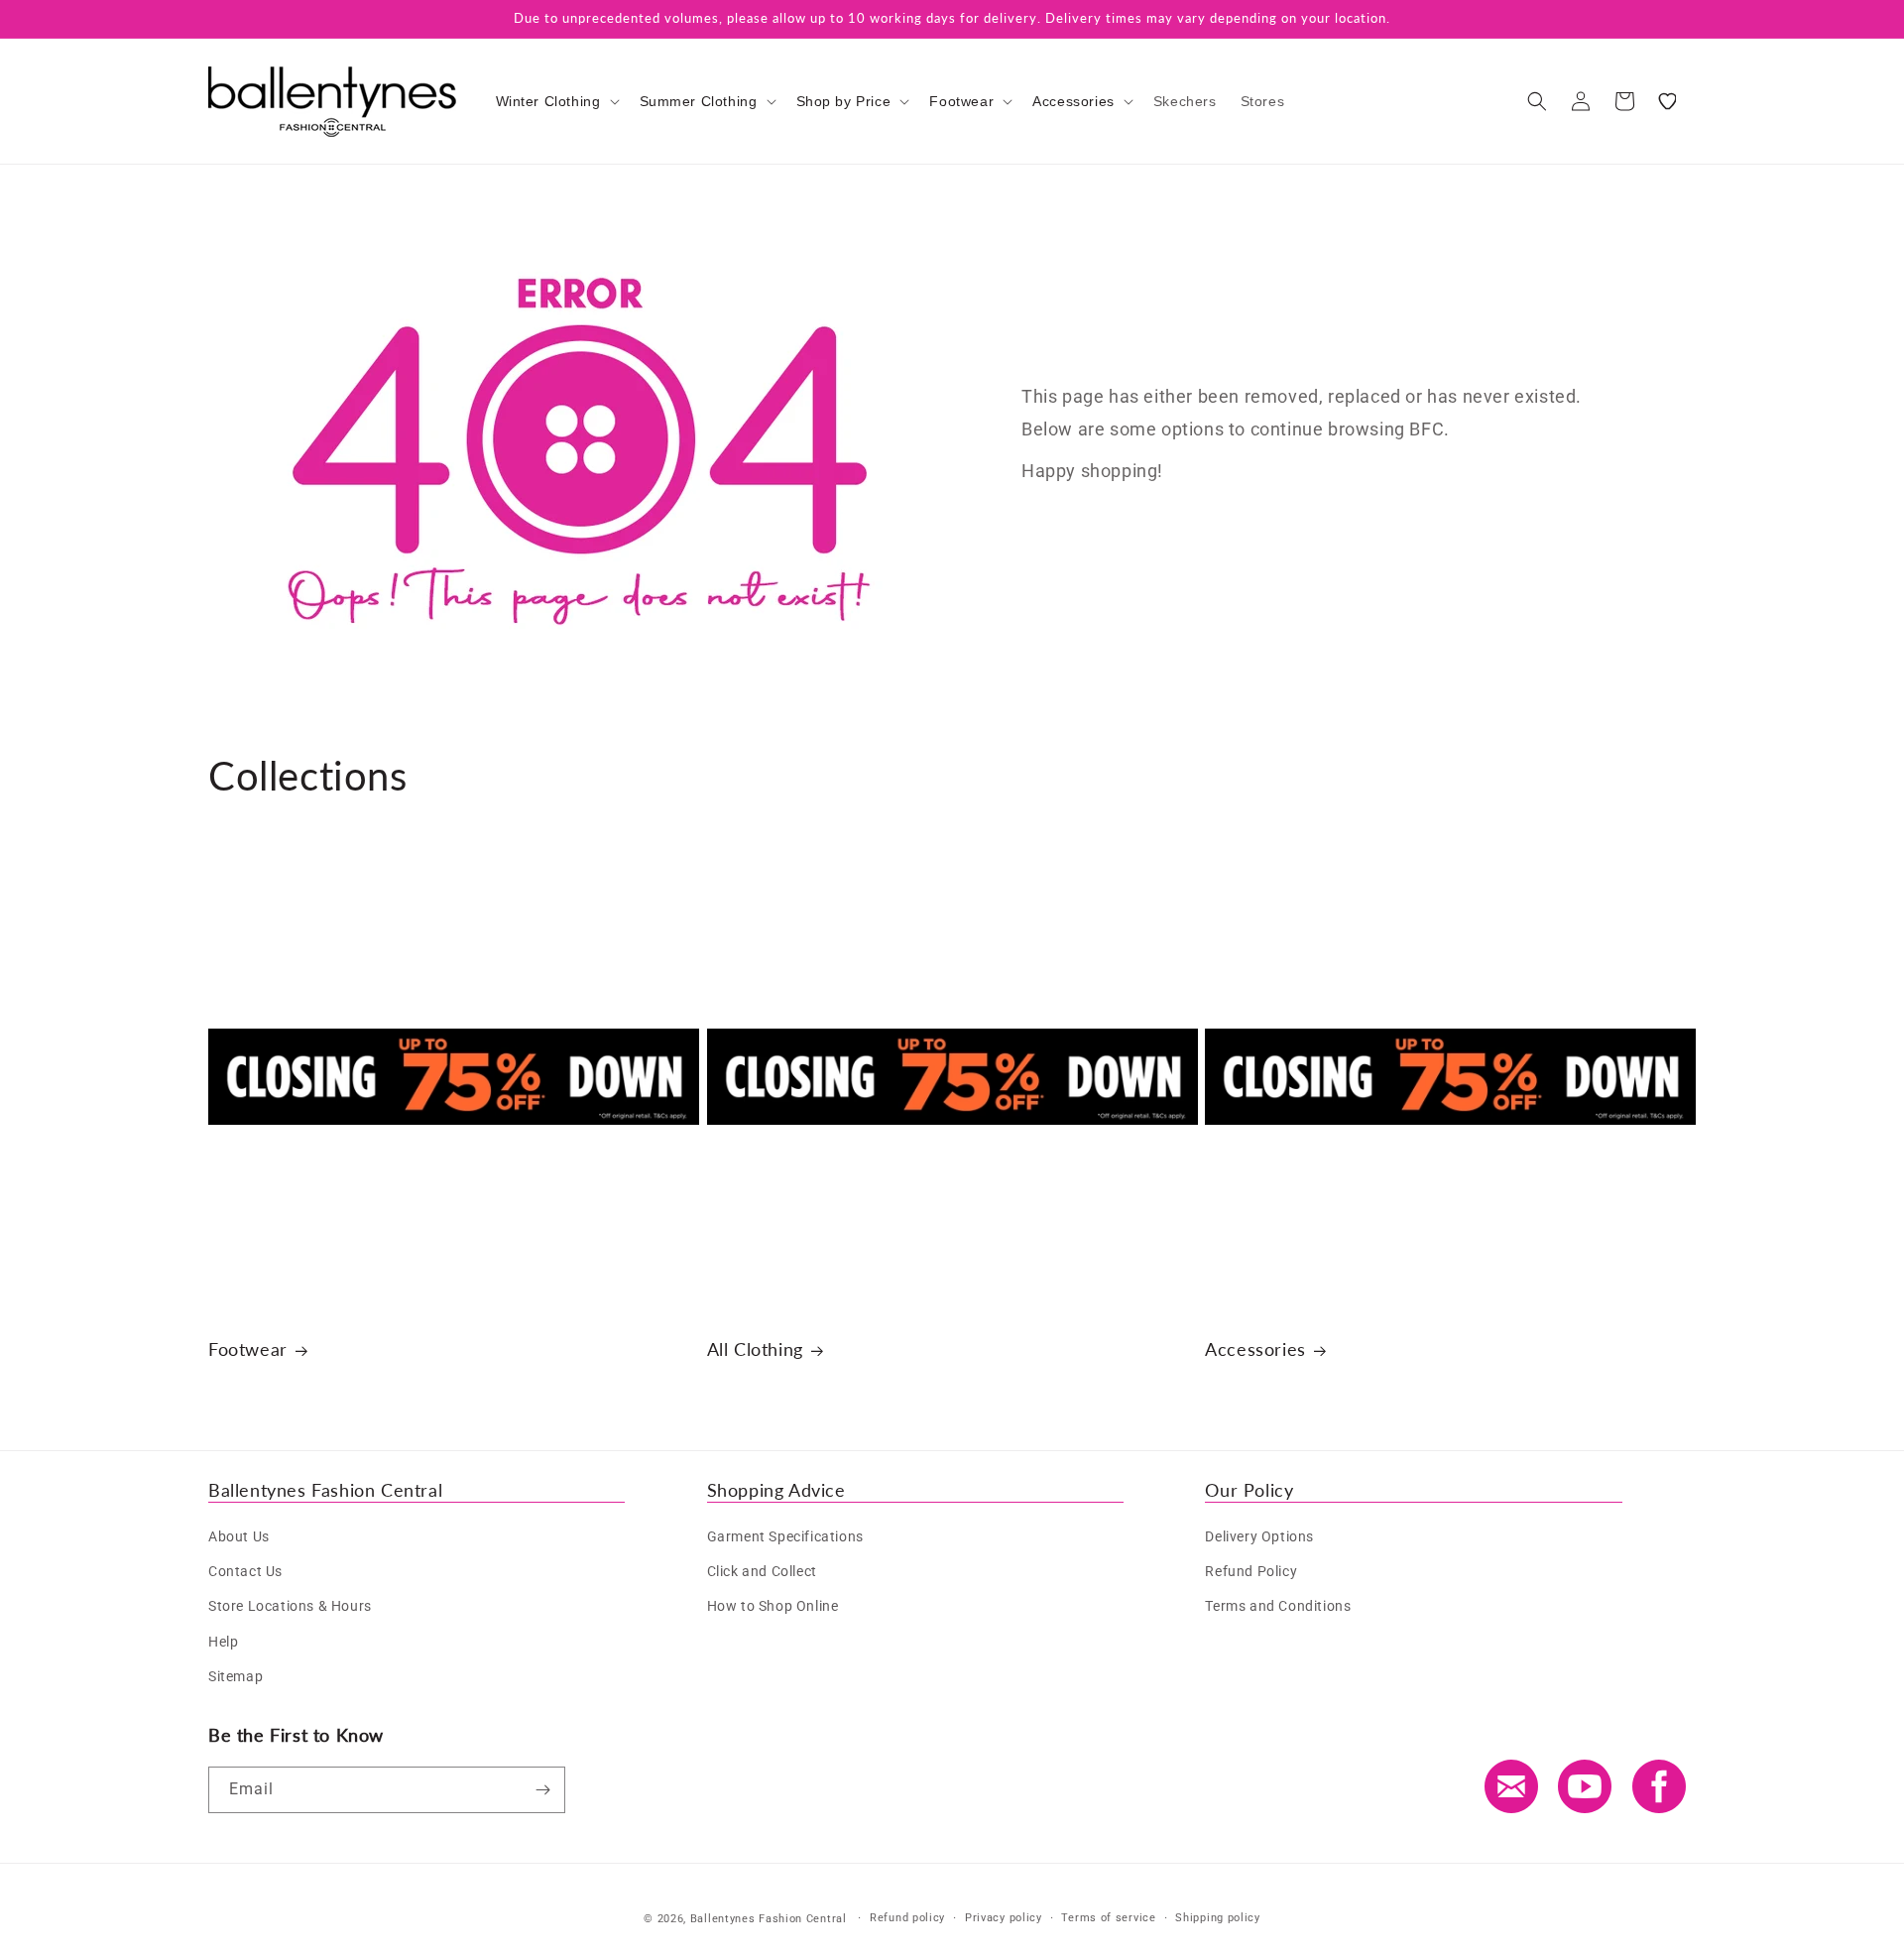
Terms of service (1108, 1918)
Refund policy (907, 1918)
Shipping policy (1218, 1918)
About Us (239, 1536)
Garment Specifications (785, 1536)
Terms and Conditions (1278, 1606)
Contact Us (245, 1571)
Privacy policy (1004, 1918)
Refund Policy (1251, 1571)
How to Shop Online (773, 1606)
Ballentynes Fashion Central (769, 1919)
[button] (556, 101)
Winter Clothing (548, 101)
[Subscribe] (542, 1790)
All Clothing (755, 1349)
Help (223, 1642)
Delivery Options (1259, 1536)
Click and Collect (762, 1571)
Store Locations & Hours (290, 1606)
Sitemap (236, 1676)
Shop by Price (844, 101)
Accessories (1073, 101)
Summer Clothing (699, 101)
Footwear (961, 101)
